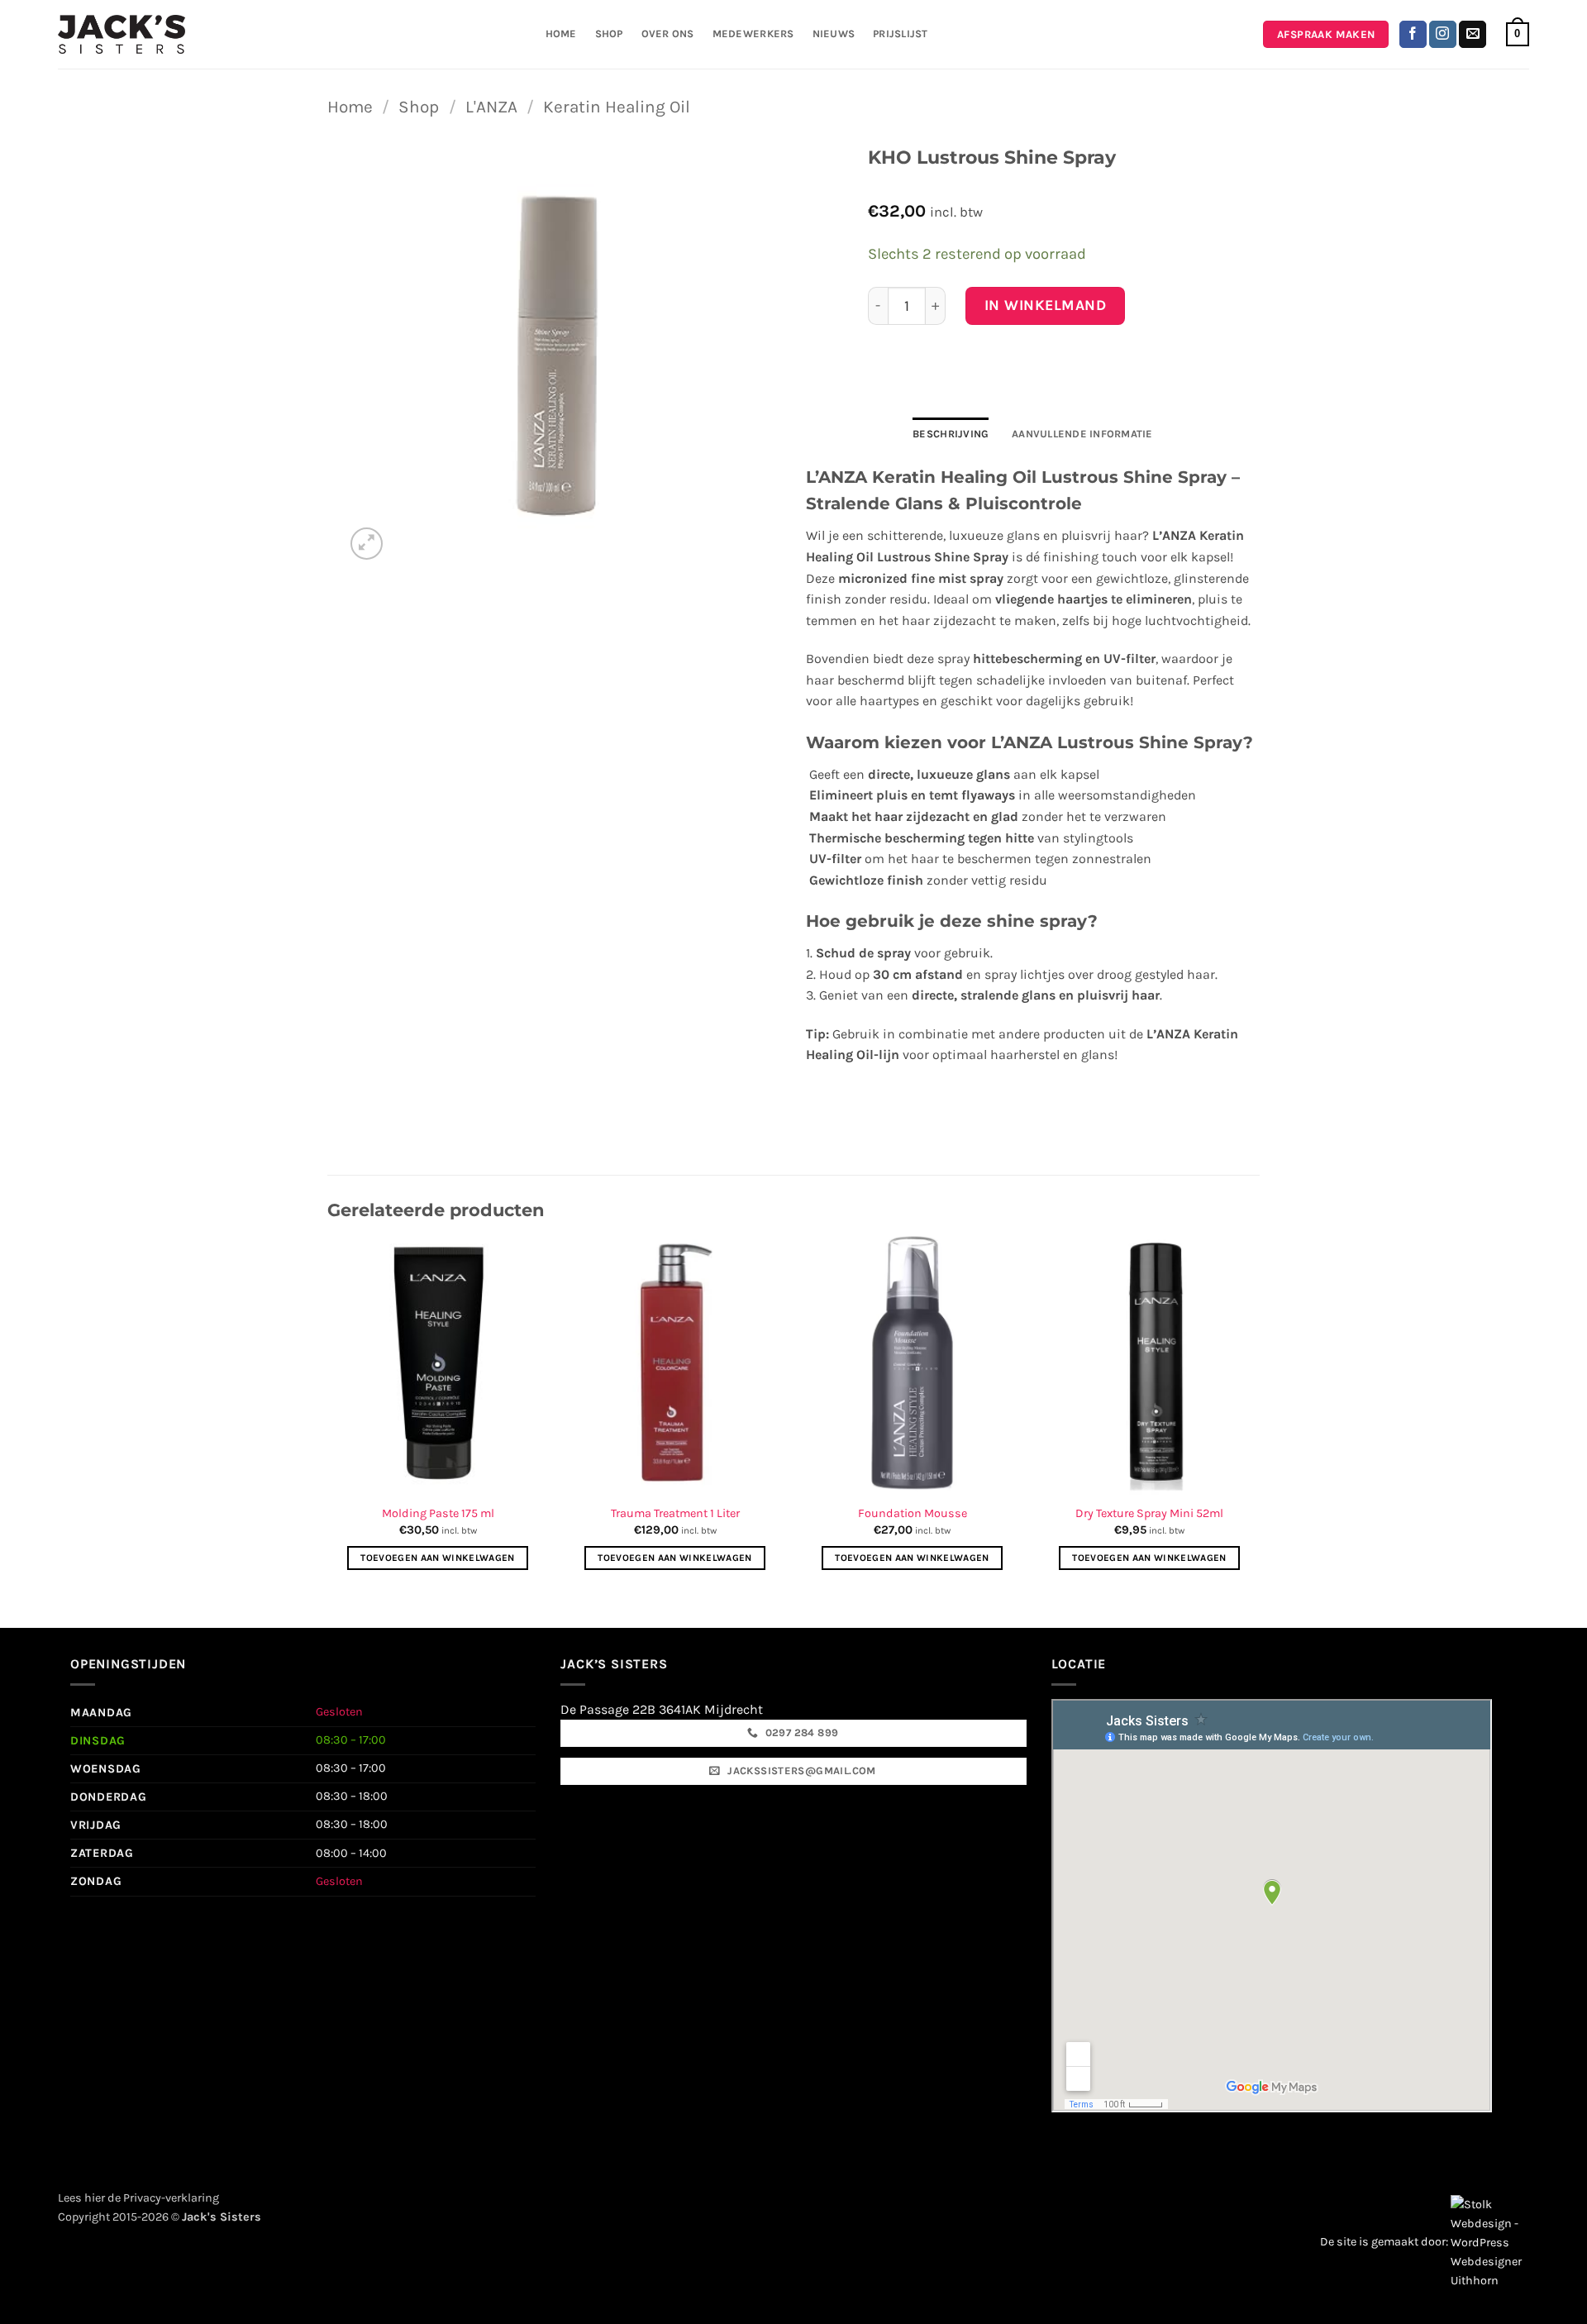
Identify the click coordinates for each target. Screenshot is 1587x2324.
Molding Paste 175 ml (438, 1513)
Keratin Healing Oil (617, 107)
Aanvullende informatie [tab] (1082, 434)
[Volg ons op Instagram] (1443, 35)
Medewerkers (753, 33)
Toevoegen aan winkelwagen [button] (438, 1558)
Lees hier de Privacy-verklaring (138, 2198)
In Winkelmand (1046, 305)
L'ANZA (491, 107)
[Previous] (328, 1415)
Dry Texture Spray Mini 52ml (1149, 1513)
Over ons (668, 33)
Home (561, 33)
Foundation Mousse (913, 1513)
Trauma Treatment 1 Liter (675, 1513)
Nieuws (834, 33)
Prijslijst (901, 33)
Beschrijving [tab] (951, 434)
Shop (609, 33)
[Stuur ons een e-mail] (1473, 35)
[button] (1518, 35)
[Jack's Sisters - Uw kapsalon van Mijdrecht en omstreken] (122, 34)
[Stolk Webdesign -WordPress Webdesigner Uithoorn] (1490, 2242)
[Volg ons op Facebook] (1413, 35)
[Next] (1259, 1415)
